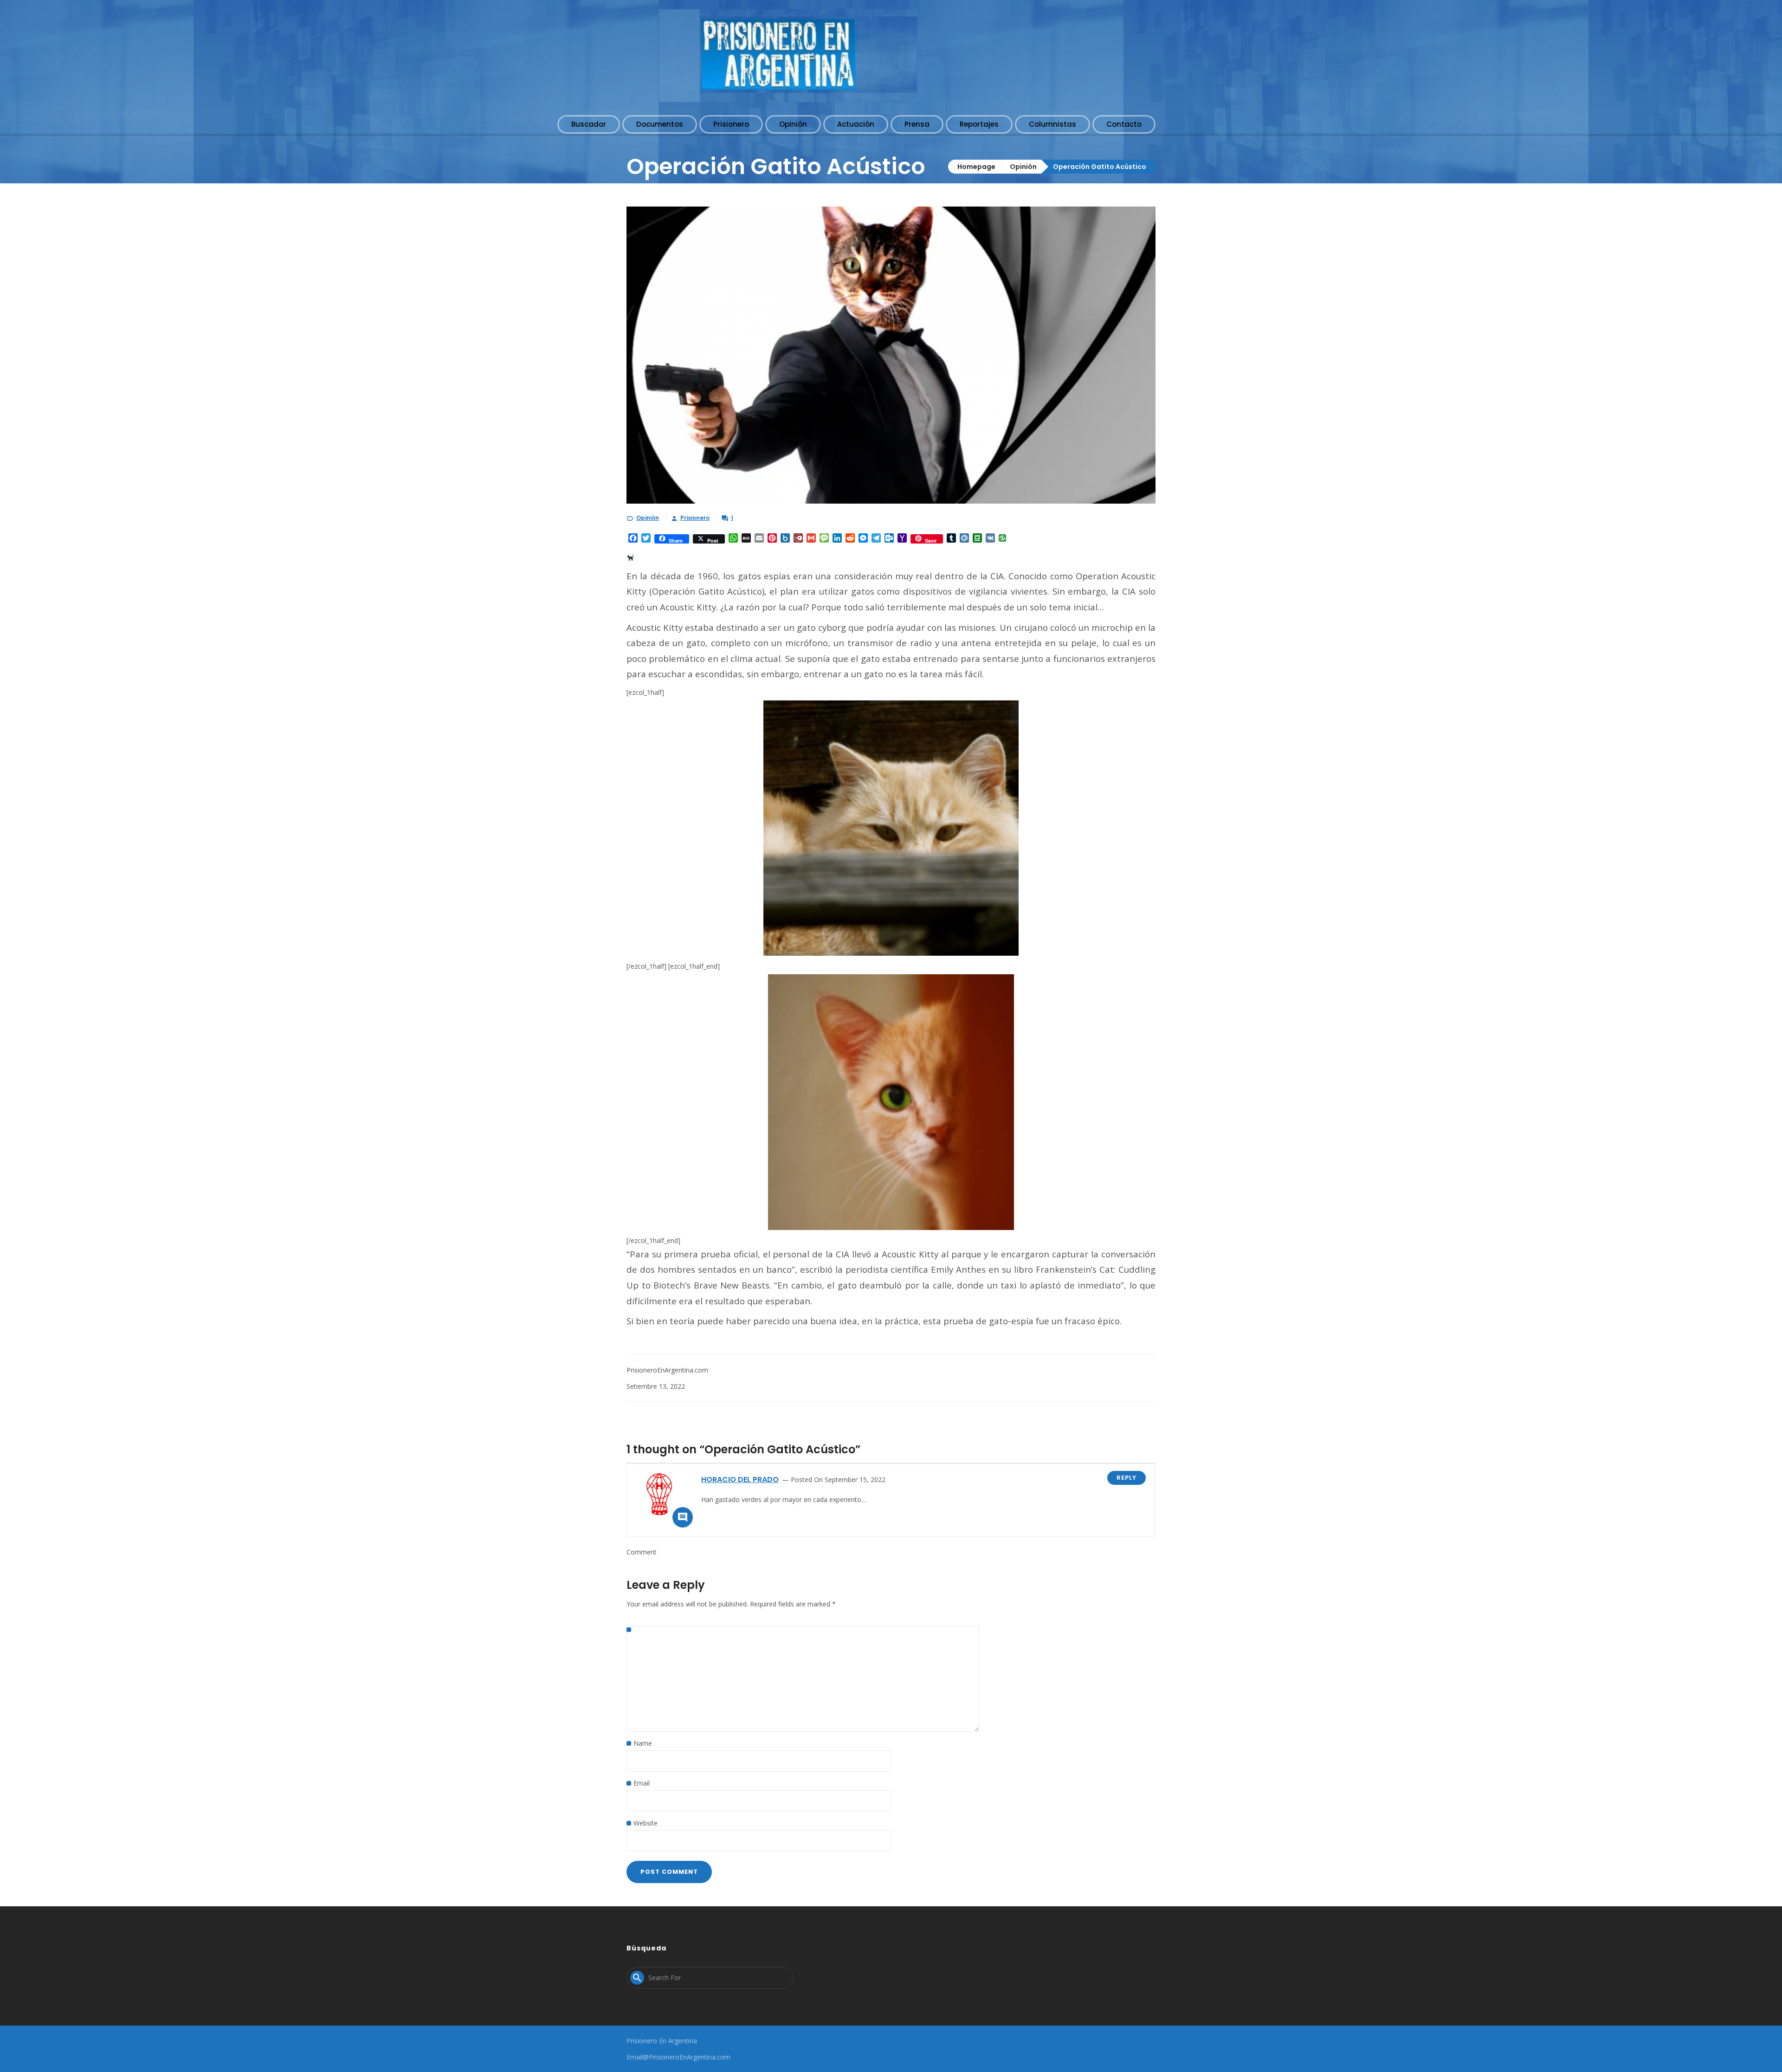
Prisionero (695, 518)
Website (646, 1823)
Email (642, 1783)
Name (643, 1743)
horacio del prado (740, 1480)
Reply (1127, 1478)
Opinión (1023, 167)
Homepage (976, 167)
